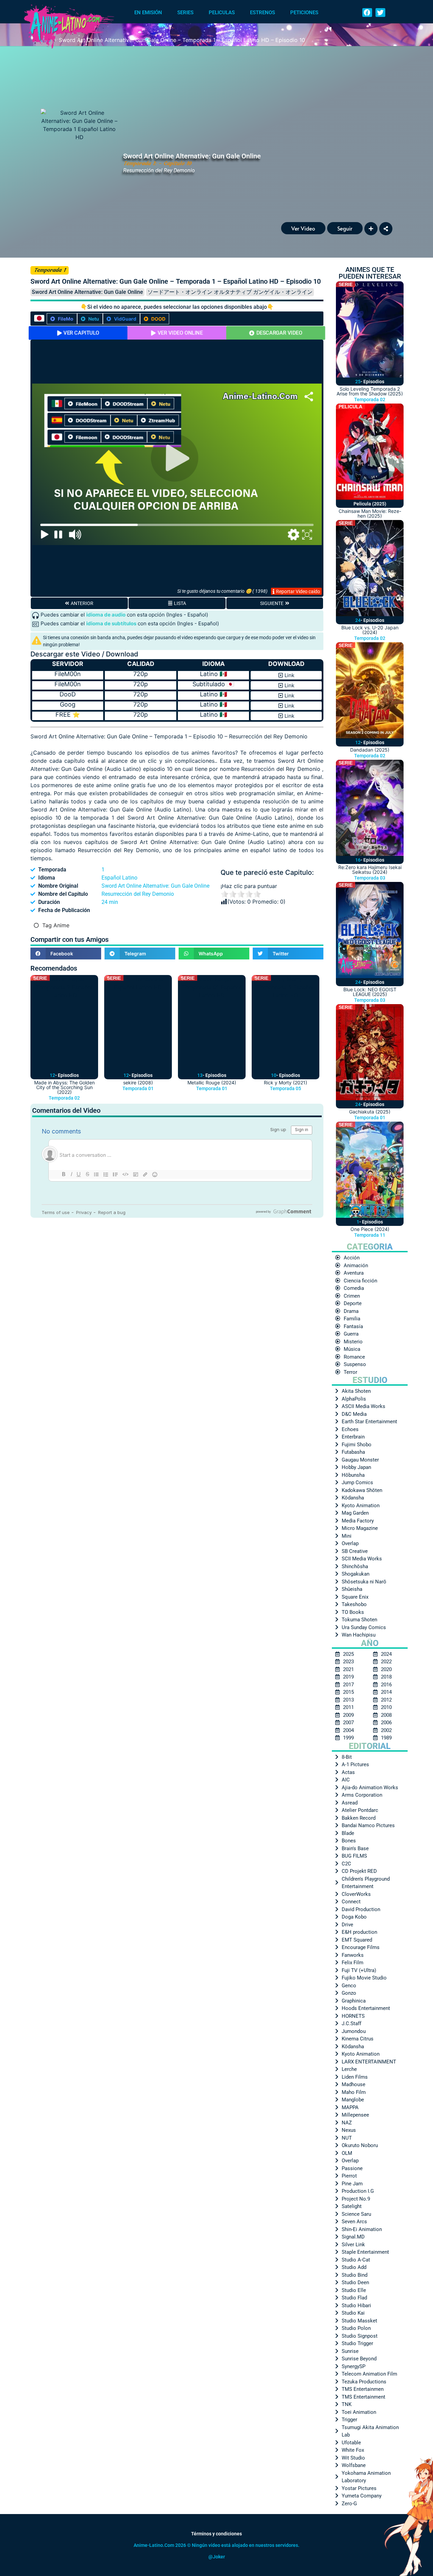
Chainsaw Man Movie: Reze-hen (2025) (370, 513)
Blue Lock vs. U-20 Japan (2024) (370, 630)
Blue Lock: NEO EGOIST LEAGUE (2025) (370, 992)
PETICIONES (304, 13)
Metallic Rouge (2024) (212, 1083)
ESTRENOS (263, 13)
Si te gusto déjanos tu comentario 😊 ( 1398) (222, 591)
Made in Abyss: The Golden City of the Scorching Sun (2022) (64, 1087)
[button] (367, 13)
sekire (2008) (138, 1083)
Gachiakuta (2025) (370, 1112)
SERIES (185, 13)
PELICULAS (222, 13)
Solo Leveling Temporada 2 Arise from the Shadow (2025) (370, 391)
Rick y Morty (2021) (286, 1083)
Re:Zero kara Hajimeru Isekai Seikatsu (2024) (370, 870)
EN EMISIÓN (148, 13)
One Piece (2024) (370, 1229)
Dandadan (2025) (370, 750)
